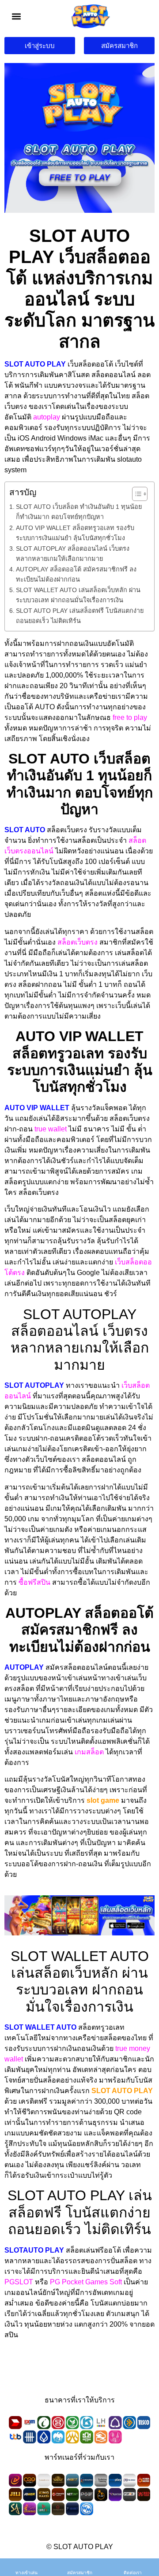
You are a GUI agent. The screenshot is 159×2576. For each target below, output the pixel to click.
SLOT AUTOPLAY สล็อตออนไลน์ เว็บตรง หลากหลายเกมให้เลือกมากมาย (73, 554)
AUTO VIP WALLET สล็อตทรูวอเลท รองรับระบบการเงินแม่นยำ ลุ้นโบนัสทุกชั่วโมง (75, 533)
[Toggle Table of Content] (135, 494)
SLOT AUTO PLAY (122, 2091)
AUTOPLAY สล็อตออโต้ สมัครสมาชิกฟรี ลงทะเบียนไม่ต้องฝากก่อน (76, 574)
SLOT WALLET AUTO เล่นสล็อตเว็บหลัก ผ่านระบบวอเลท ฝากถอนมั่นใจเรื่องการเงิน (78, 595)
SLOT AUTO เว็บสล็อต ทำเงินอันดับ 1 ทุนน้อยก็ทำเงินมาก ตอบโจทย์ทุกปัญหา (79, 512)
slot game (103, 1800)
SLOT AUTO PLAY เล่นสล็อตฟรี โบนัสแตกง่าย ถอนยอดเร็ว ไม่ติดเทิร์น (80, 616)
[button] (17, 16)
